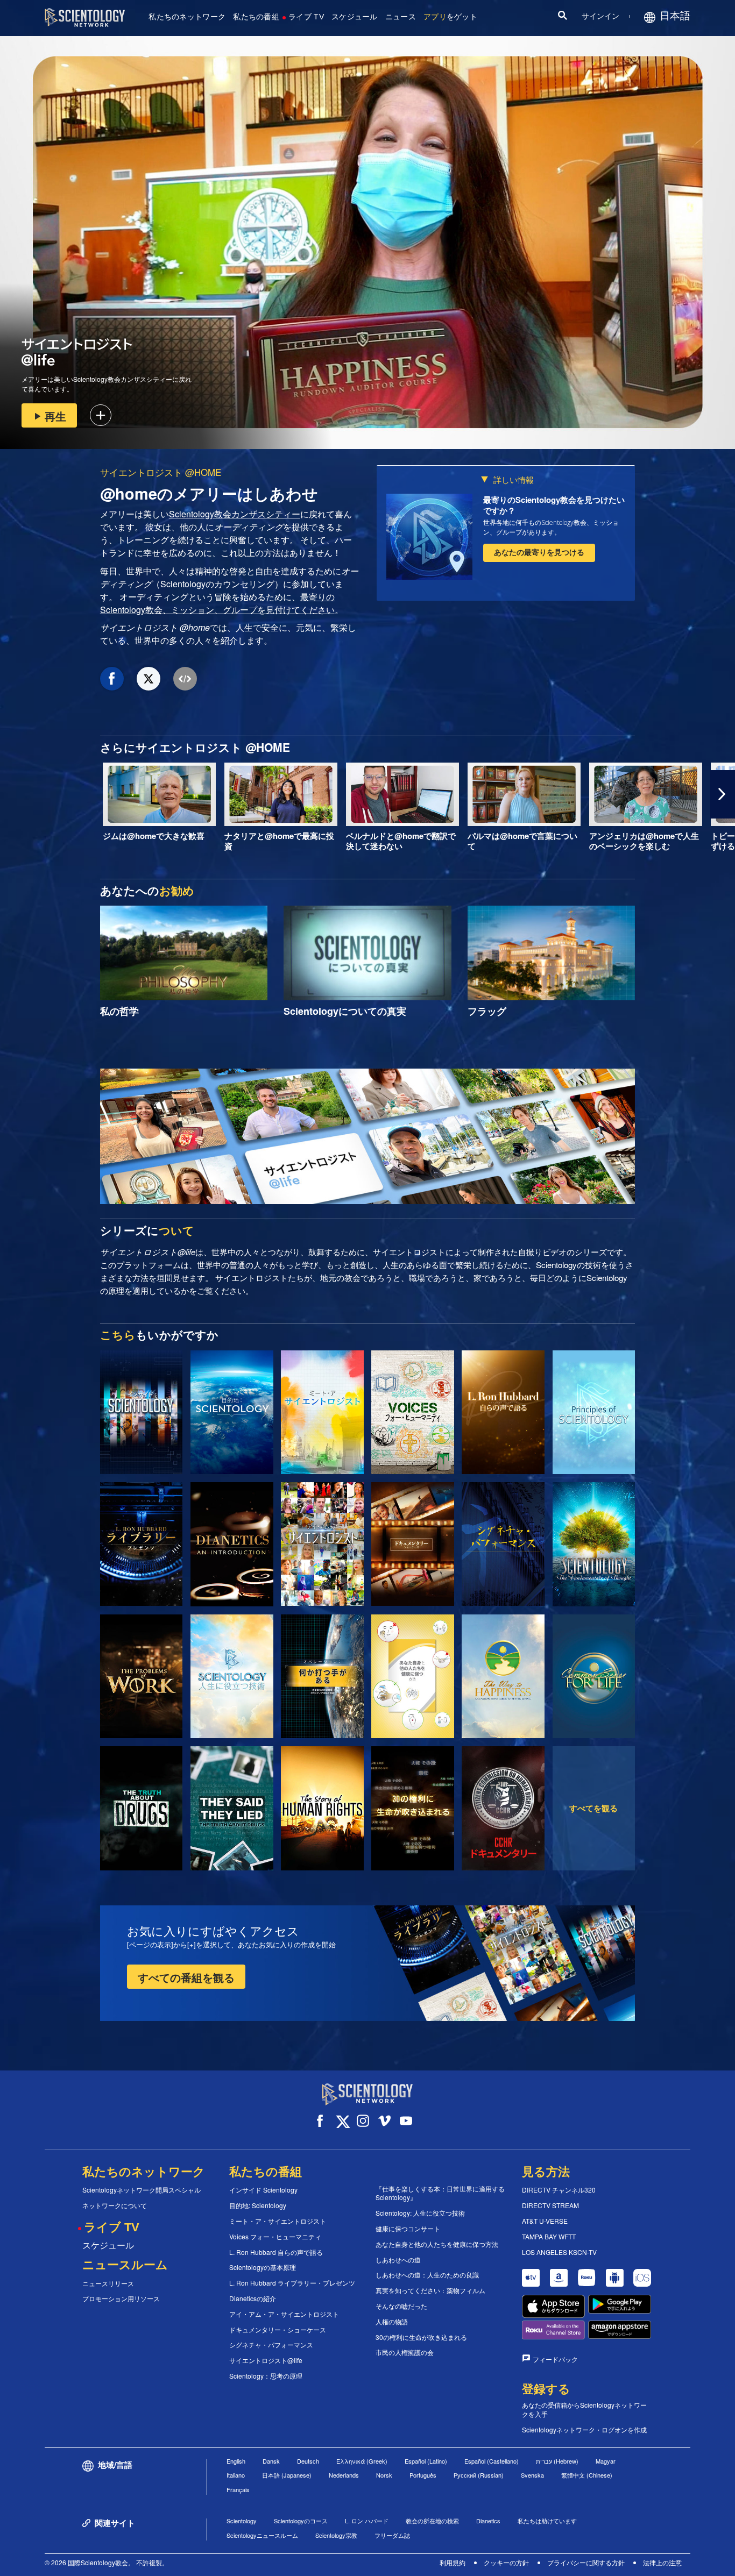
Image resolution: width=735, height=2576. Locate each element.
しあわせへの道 (398, 2260)
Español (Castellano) (492, 2461)
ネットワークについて (115, 2205)
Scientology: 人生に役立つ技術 (420, 2213)
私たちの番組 (256, 17)
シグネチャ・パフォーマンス (271, 2345)
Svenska (532, 2475)
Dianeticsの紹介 (253, 2299)
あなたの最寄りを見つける (539, 552)
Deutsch (308, 2461)
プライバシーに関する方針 (586, 2562)
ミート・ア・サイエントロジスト (278, 2221)
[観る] (594, 1412)
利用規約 (453, 2562)
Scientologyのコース (301, 2521)
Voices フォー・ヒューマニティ (275, 2237)
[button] (12, 794)
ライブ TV (306, 17)
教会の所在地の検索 (432, 2521)
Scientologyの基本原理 (263, 2267)
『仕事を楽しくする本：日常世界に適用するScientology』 (440, 2193)
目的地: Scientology (258, 2205)
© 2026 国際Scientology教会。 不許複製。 (107, 2562)
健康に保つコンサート (408, 2229)
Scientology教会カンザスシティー (235, 514)
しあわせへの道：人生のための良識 (427, 2275)
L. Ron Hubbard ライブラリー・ (292, 2283)
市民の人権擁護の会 (405, 2352)
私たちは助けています (547, 2521)
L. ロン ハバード (367, 2521)
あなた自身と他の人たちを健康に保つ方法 (437, 2244)
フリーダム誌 (392, 2535)
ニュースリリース (108, 2283)
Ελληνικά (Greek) (362, 2461)
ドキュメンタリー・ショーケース (278, 2330)
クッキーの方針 (506, 2562)
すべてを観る (593, 1808)
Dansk (271, 2461)
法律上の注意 (662, 2562)
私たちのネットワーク (187, 17)
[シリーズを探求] (142, 1412)
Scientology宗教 (336, 2535)
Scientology (242, 2521)
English (236, 2461)
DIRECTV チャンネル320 (559, 2190)
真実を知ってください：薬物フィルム (430, 2290)
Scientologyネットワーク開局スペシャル (142, 2190)
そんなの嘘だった (401, 2306)
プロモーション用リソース (121, 2299)
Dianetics (488, 2521)
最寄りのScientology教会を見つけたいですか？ (554, 505)
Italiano (236, 2475)
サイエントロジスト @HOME (161, 472)
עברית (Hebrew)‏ (557, 2461)
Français (238, 2489)
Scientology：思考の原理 (266, 2376)
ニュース (401, 17)
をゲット (450, 17)
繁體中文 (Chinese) (587, 2475)
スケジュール (355, 17)
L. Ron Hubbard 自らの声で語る (276, 2252)
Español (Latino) (426, 2461)
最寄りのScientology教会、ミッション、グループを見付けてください (217, 603)
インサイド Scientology (263, 2190)
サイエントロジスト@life (266, 2360)
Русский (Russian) (479, 2475)
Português (423, 2475)
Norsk (384, 2475)
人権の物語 (392, 2322)
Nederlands (344, 2475)
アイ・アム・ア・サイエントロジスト (284, 2314)
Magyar (606, 2461)
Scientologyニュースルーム (262, 2535)
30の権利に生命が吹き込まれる (421, 2337)
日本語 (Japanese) (287, 2475)
